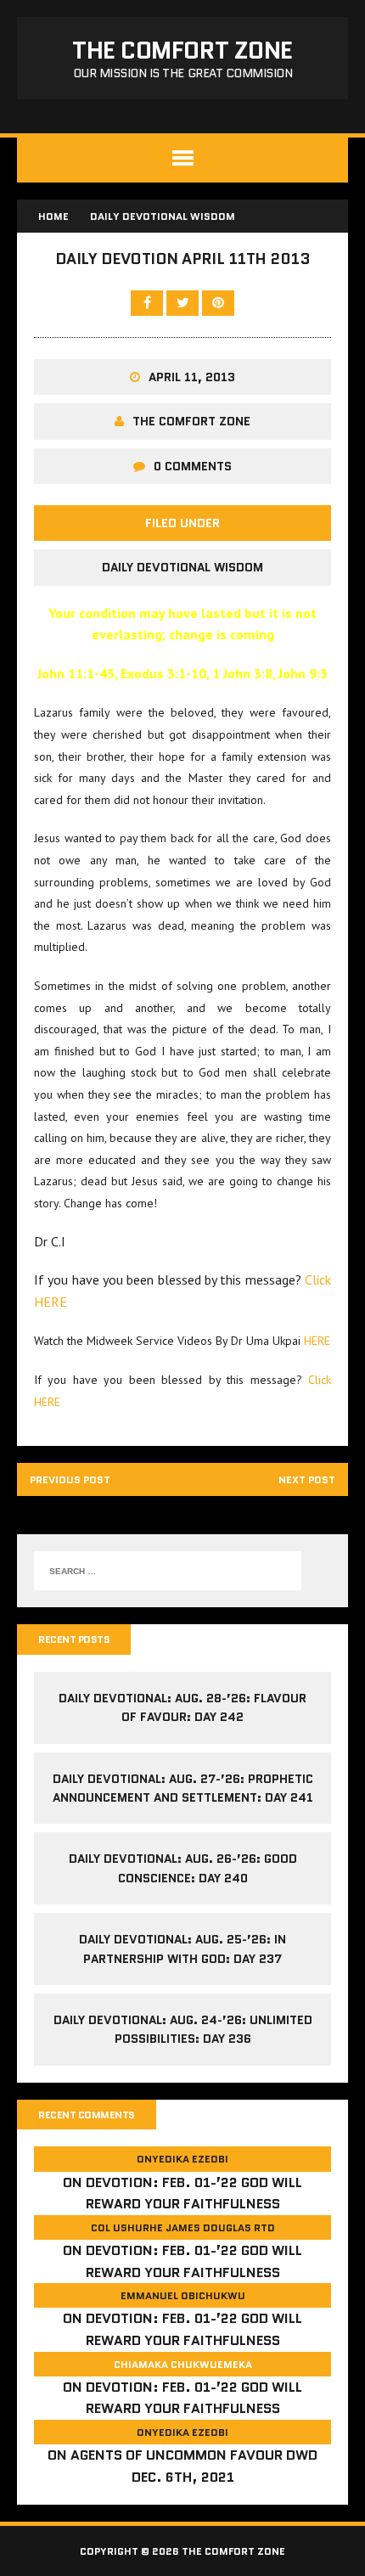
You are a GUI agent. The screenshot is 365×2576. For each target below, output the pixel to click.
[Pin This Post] (218, 302)
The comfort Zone (191, 421)
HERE (317, 1341)
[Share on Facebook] (149, 302)
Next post (307, 1479)
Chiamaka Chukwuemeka (183, 2364)
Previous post (70, 1479)
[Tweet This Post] (184, 302)
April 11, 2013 (192, 377)
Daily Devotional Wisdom (182, 567)
